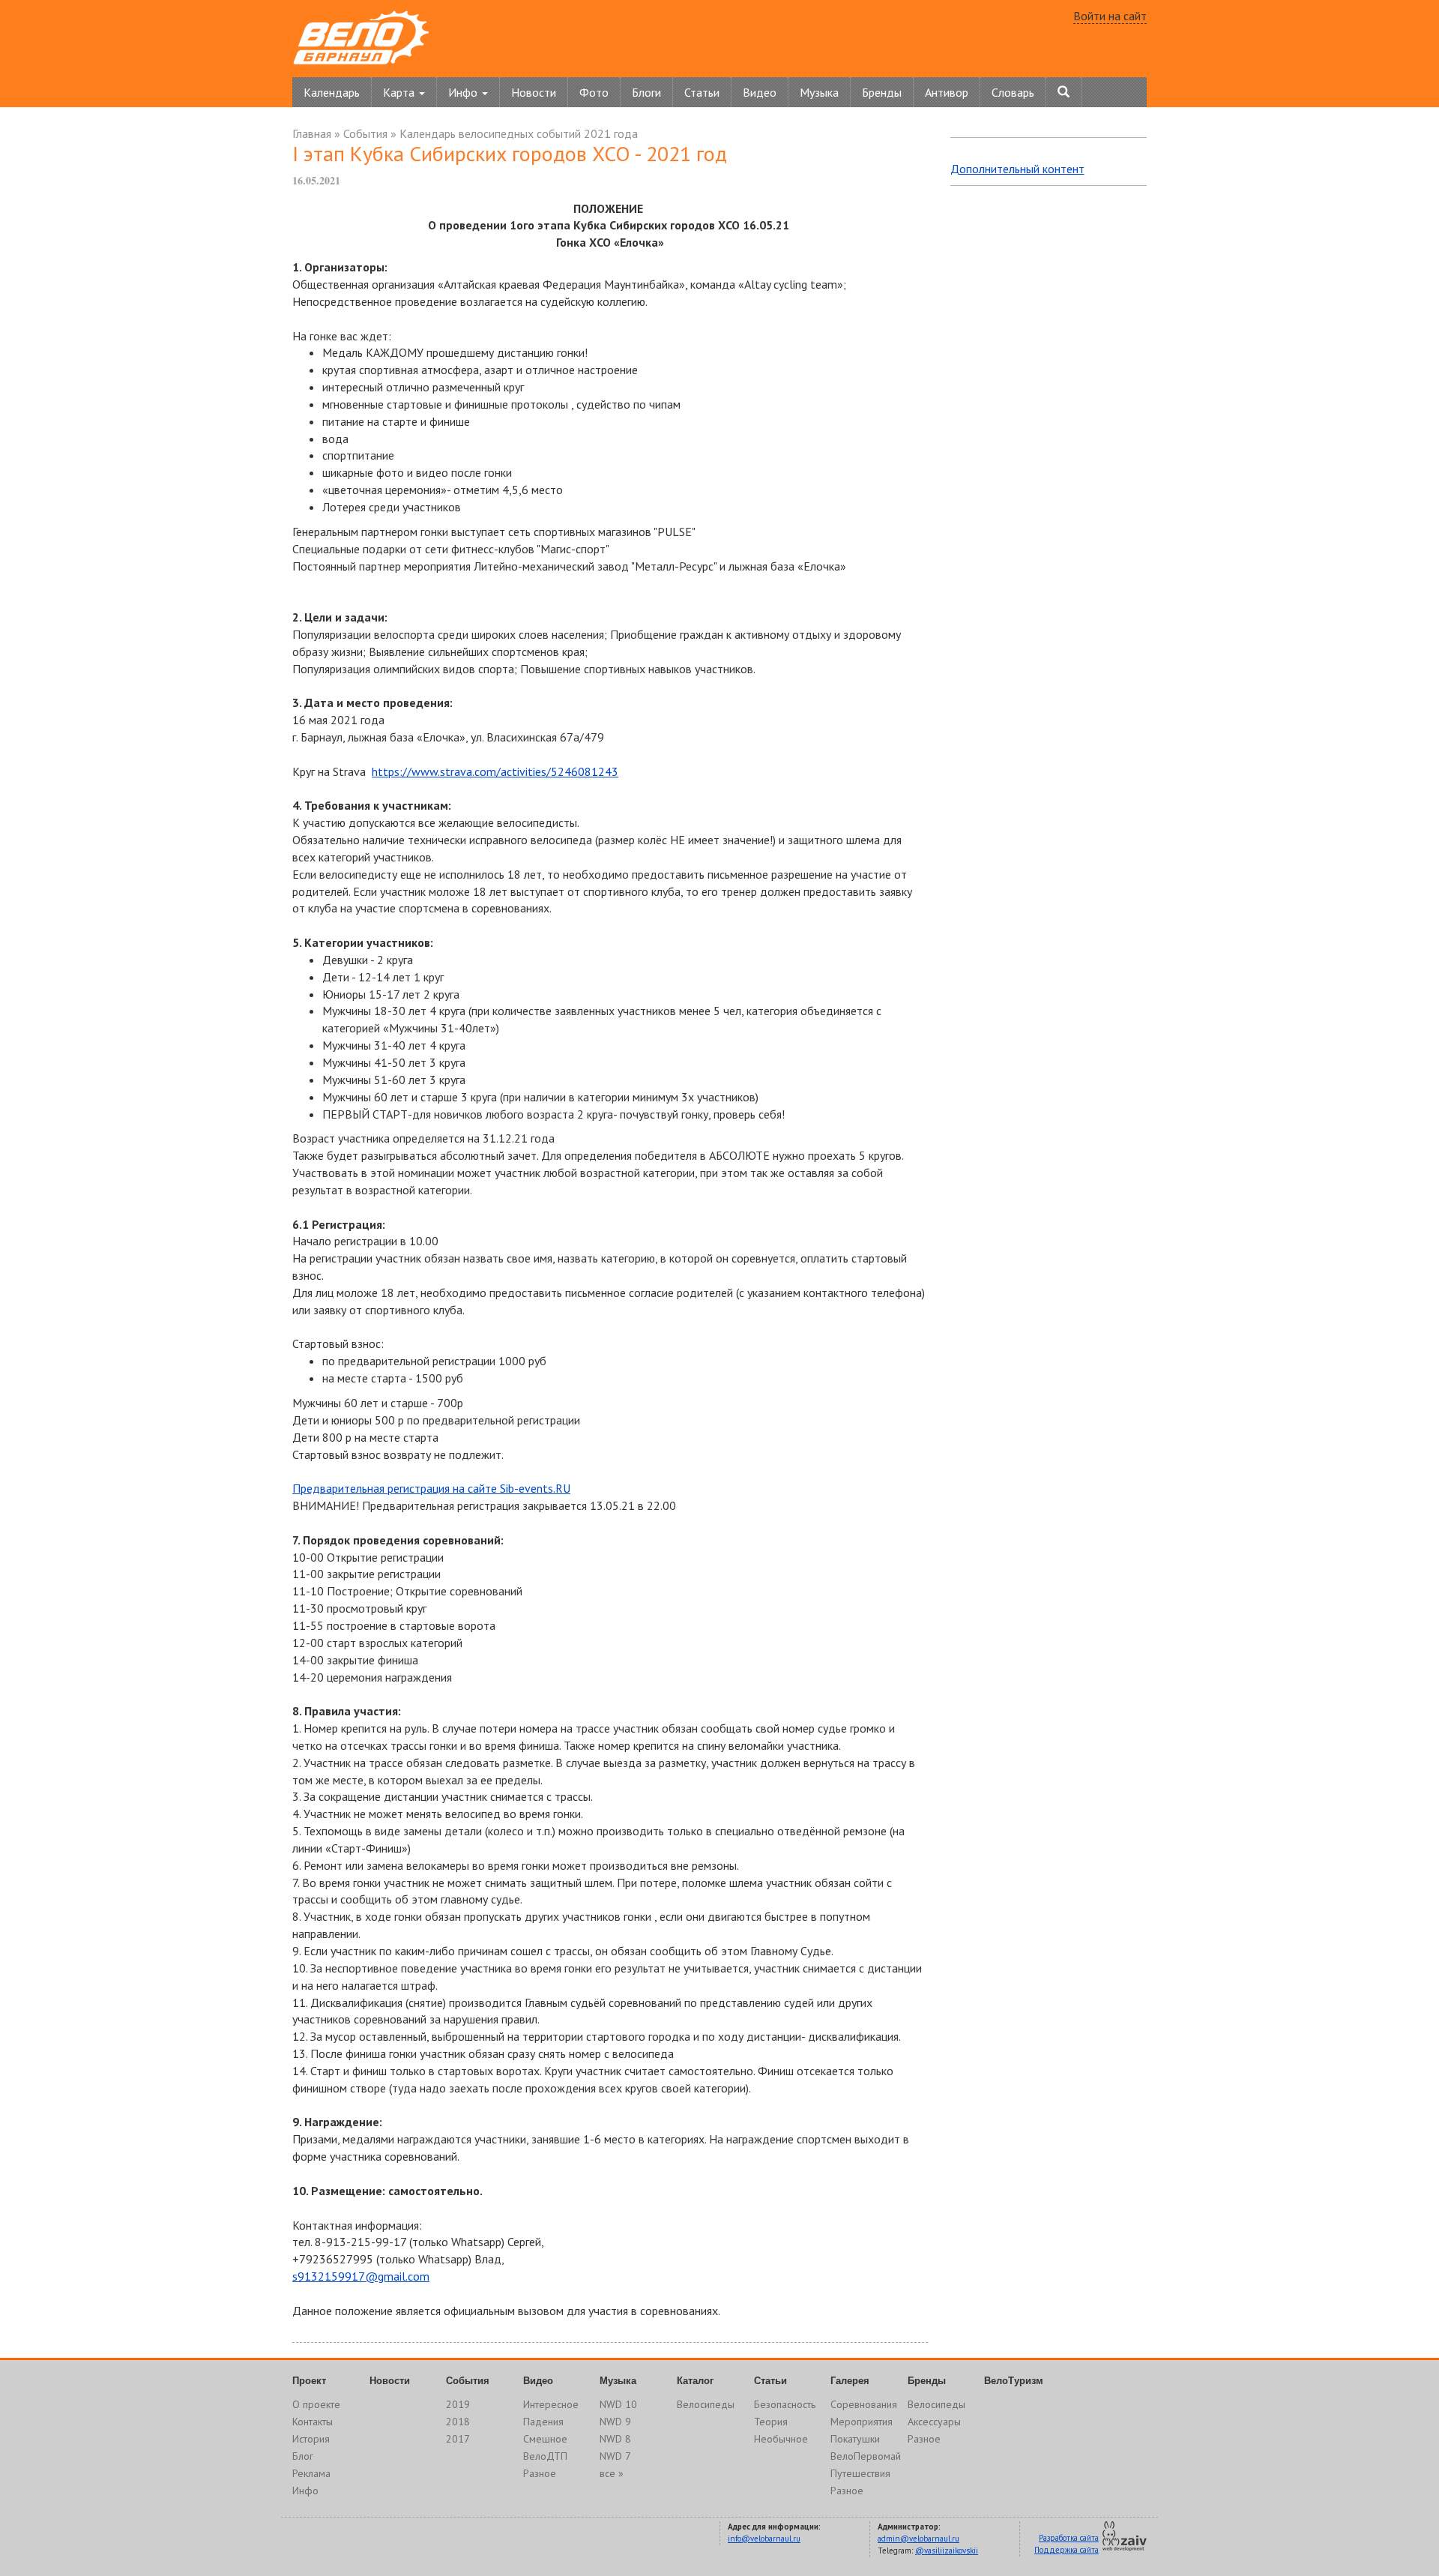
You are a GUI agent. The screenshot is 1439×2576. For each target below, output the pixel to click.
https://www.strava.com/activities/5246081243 (495, 771)
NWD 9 (615, 2422)
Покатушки (855, 2439)
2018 (458, 2422)
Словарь (1013, 92)
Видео (760, 92)
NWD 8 (615, 2439)
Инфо (305, 2491)
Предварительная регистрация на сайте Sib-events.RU (431, 1488)
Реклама (311, 2473)
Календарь (332, 92)
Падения (543, 2422)
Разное (540, 2473)
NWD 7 (615, 2456)
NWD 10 (618, 2404)
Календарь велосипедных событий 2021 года (519, 133)
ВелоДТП (545, 2456)
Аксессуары (934, 2422)
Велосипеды (706, 2404)
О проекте (316, 2404)
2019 (458, 2404)
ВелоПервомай (866, 2456)
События (365, 133)
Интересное (551, 2404)
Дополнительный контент (1017, 169)
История (311, 2439)
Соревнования (864, 2404)
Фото (594, 92)
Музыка (819, 92)
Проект (309, 2381)
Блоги (646, 92)
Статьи (702, 92)
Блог (303, 2456)
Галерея (850, 2381)
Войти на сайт (1110, 16)
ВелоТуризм (1014, 2381)
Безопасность (785, 2404)
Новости (534, 92)
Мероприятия (862, 2422)
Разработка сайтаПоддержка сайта (1067, 2544)
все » (612, 2473)
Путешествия (860, 2473)
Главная (312, 133)
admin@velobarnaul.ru (918, 2539)
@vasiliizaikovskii (947, 2551)
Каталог (695, 2381)
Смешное (545, 2439)
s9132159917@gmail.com (361, 2276)
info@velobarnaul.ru (764, 2539)
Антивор (947, 92)
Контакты (313, 2422)
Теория (771, 2422)
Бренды (882, 92)
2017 (458, 2439)
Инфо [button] (464, 92)
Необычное (781, 2439)
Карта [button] (400, 92)
